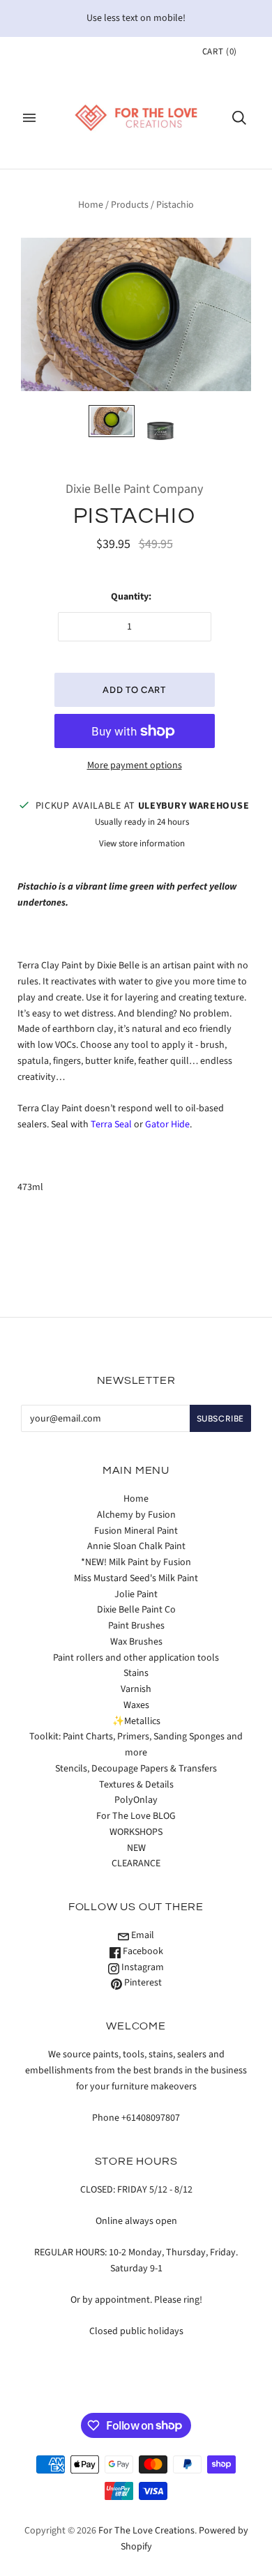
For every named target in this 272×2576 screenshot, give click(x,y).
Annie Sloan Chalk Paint (136, 1546)
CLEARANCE (136, 1864)
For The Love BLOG (136, 1816)
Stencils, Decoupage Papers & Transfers (136, 1769)
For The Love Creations (146, 2531)
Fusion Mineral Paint (136, 1531)
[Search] (239, 118)
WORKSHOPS (136, 1832)
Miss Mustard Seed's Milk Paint (136, 1578)
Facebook (142, 1951)
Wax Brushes (136, 1642)
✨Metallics (136, 1721)
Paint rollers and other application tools (136, 1658)
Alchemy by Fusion (136, 1515)
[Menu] (29, 118)
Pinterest (142, 1983)
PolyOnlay (136, 1800)
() (220, 52)
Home (91, 205)
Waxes (136, 1705)
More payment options (135, 765)
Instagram (142, 1967)
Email (142, 1935)
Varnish (136, 1689)
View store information (142, 844)
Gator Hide (167, 1125)
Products (130, 205)
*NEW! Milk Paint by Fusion (136, 1562)
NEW (136, 1848)
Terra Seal (111, 1125)
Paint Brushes (136, 1626)
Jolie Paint (136, 1594)
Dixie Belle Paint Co (136, 1610)
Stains (136, 1673)
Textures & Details (136, 1785)
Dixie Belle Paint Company (134, 489)
